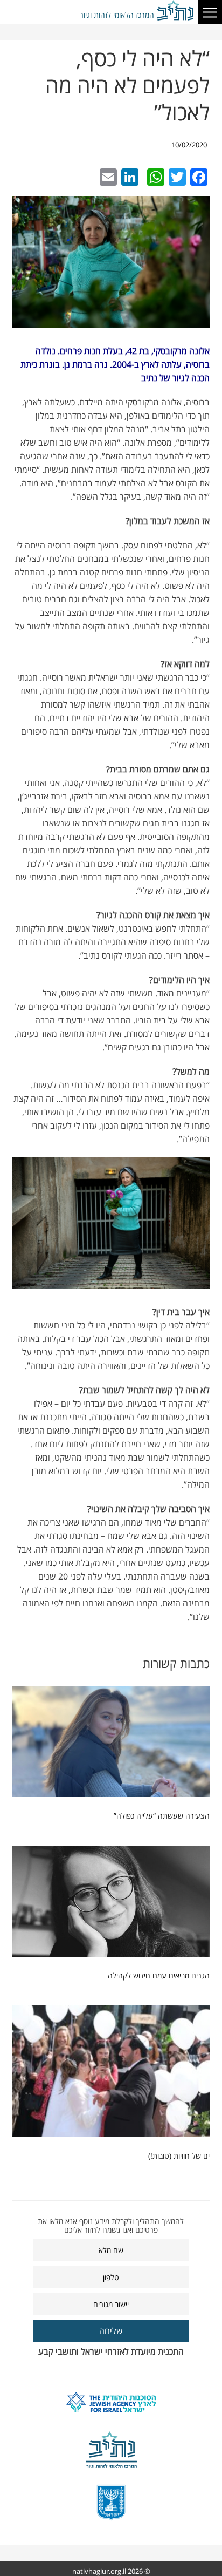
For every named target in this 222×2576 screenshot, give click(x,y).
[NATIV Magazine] (176, 11)
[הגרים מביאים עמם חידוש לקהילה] (111, 1904)
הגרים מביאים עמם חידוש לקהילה (159, 1975)
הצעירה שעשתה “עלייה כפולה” (162, 1816)
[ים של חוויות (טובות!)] (111, 2074)
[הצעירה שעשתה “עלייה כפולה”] (111, 1744)
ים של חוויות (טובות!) (179, 2156)
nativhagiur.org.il (99, 2571)
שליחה (111, 2331)
